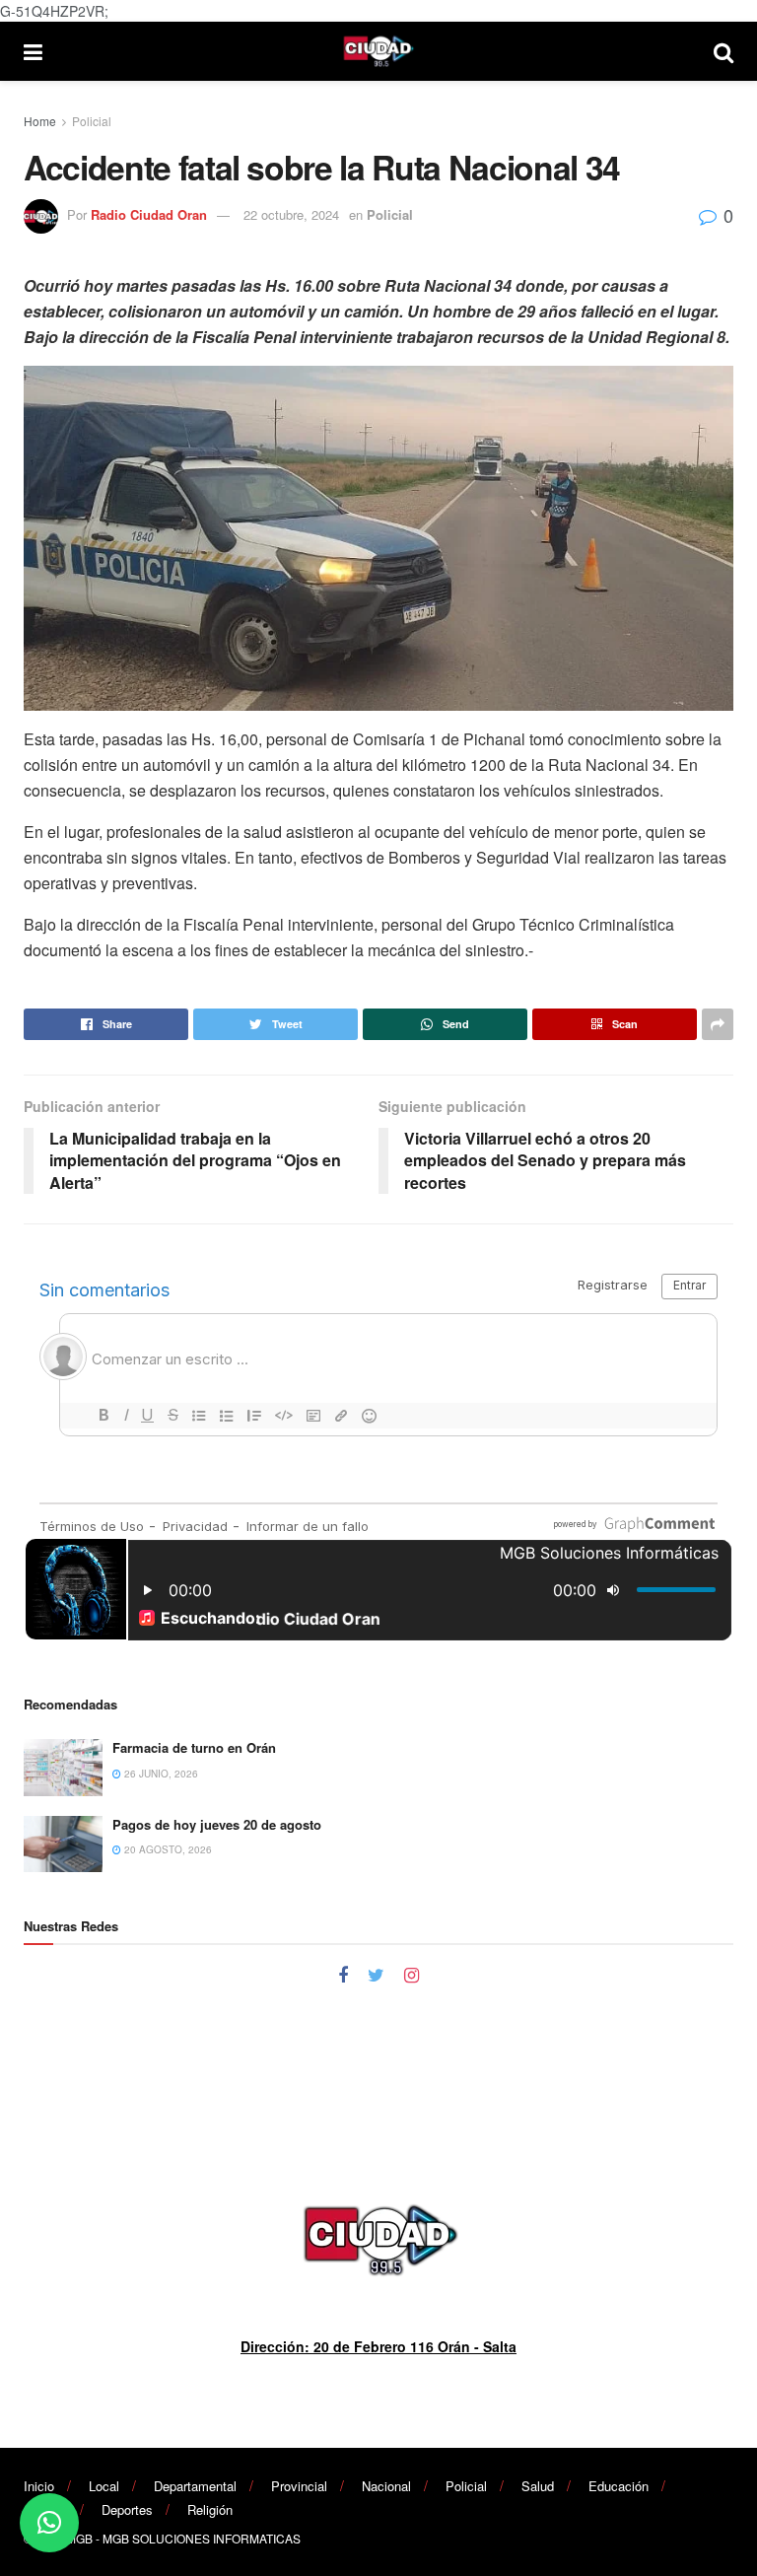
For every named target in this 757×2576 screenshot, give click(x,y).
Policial (92, 121)
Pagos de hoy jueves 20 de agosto (217, 1824)
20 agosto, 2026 (167, 1849)
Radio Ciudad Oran (149, 214)
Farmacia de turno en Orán (194, 1747)
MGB (79, 2538)
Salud (538, 2486)
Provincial (299, 2486)
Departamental (195, 2486)
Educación (619, 2486)
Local (104, 2486)
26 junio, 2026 (160, 1774)
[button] (49, 2523)
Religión (210, 2509)
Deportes (127, 2509)
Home (40, 121)
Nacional (386, 2486)
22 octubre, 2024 (291, 214)
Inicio (39, 2486)
